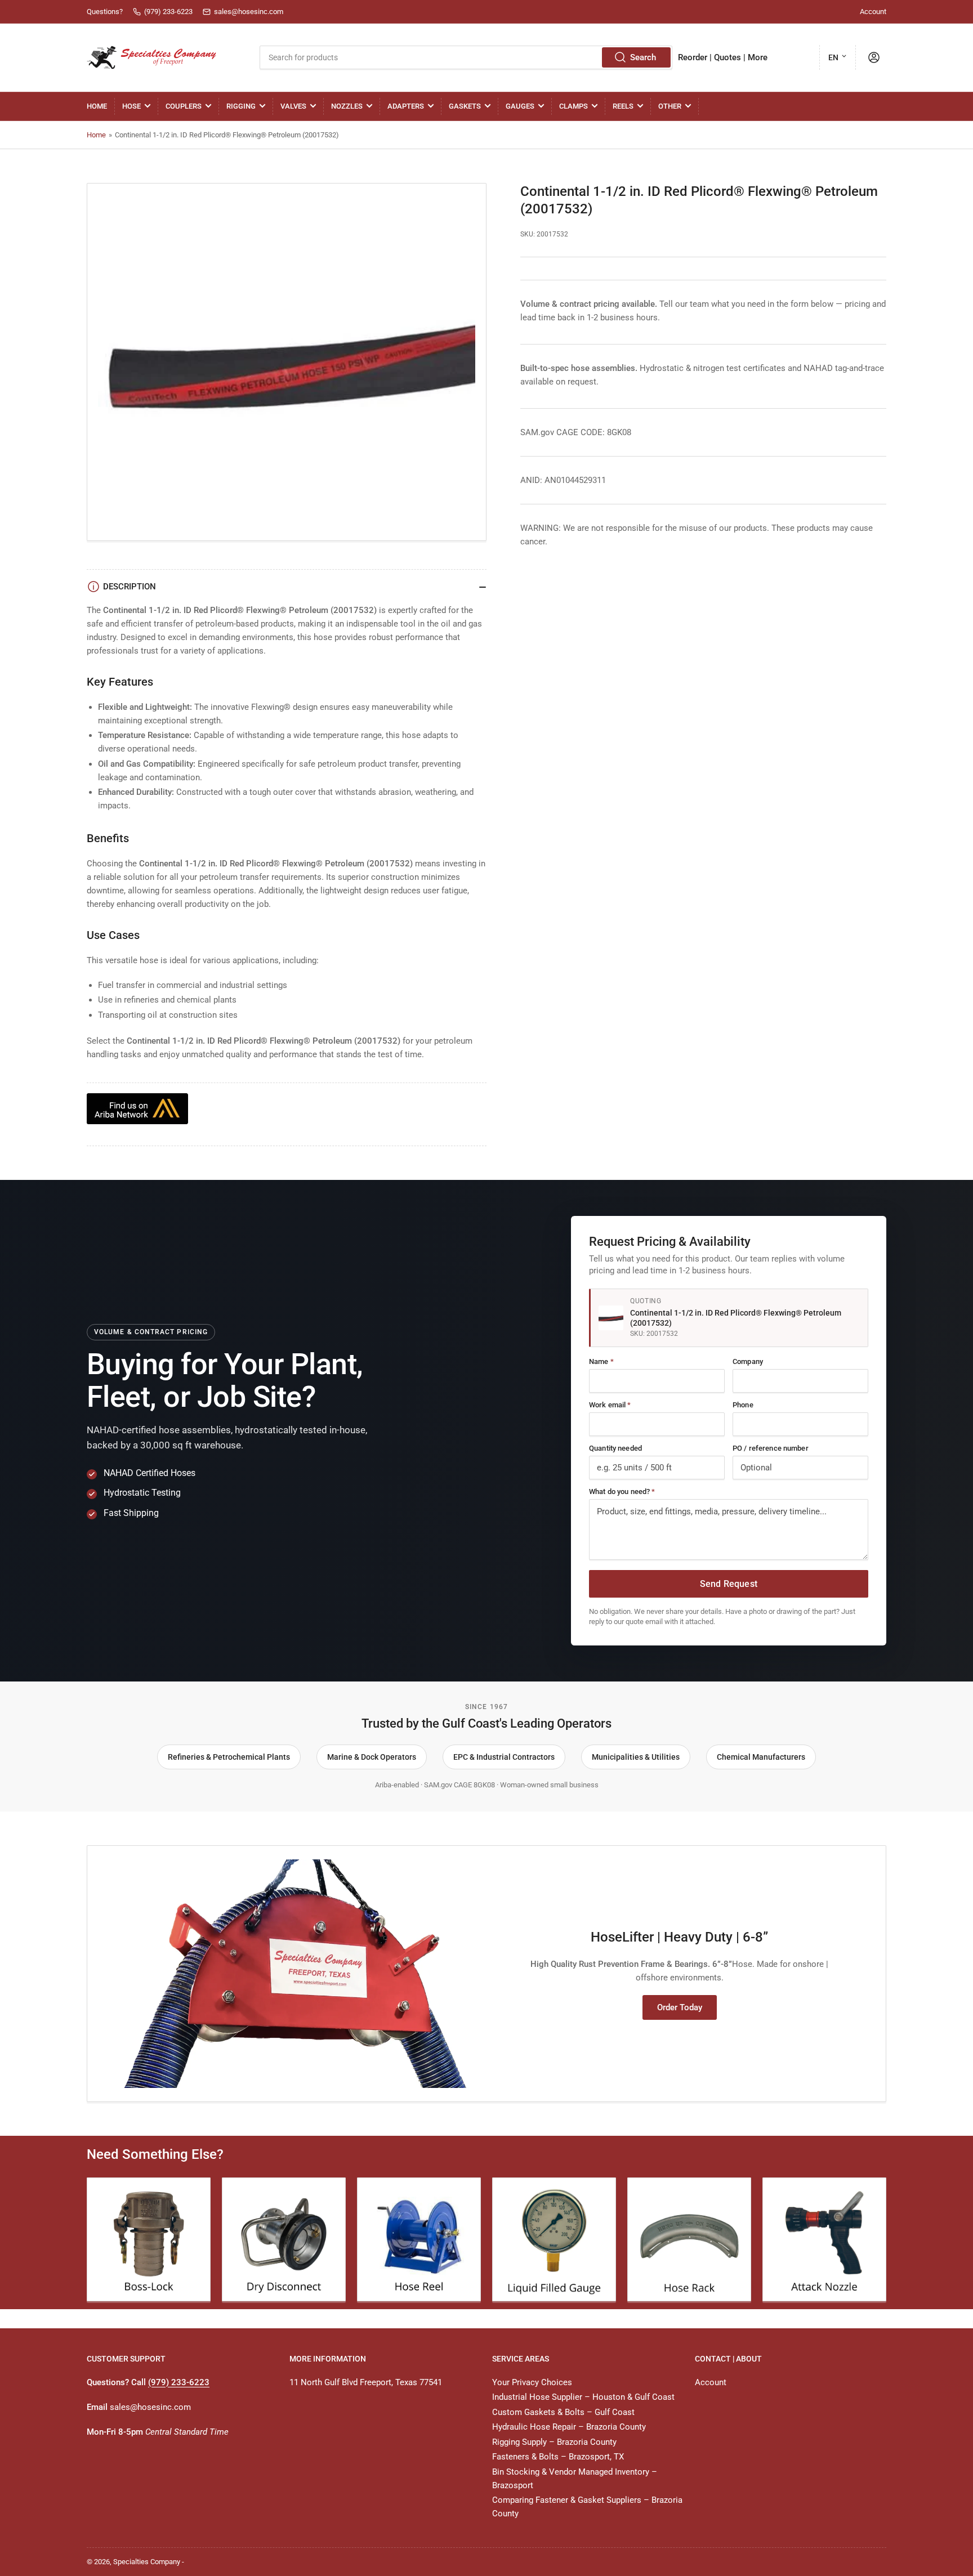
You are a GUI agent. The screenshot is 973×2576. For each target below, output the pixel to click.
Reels (623, 106)
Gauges (520, 106)
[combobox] (466, 57)
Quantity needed (615, 1448)
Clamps (573, 106)
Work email (610, 1405)
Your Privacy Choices (532, 2382)
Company (748, 1361)
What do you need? (622, 1492)
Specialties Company (147, 2562)
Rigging (241, 106)
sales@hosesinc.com (150, 2407)
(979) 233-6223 (179, 2382)
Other (670, 106)
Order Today (680, 2007)
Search (643, 57)
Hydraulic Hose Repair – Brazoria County (569, 2427)
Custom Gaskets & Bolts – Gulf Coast (563, 2412)
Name (601, 1361)
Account (873, 12)
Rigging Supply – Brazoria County (554, 2442)
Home (97, 106)
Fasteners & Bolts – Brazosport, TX (558, 2457)
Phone (743, 1405)
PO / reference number (771, 1448)
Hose (131, 106)
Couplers (184, 106)
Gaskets (465, 106)
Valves (293, 106)
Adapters (406, 106)
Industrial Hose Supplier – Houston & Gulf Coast (583, 2397)
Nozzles (347, 106)
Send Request (729, 1584)
